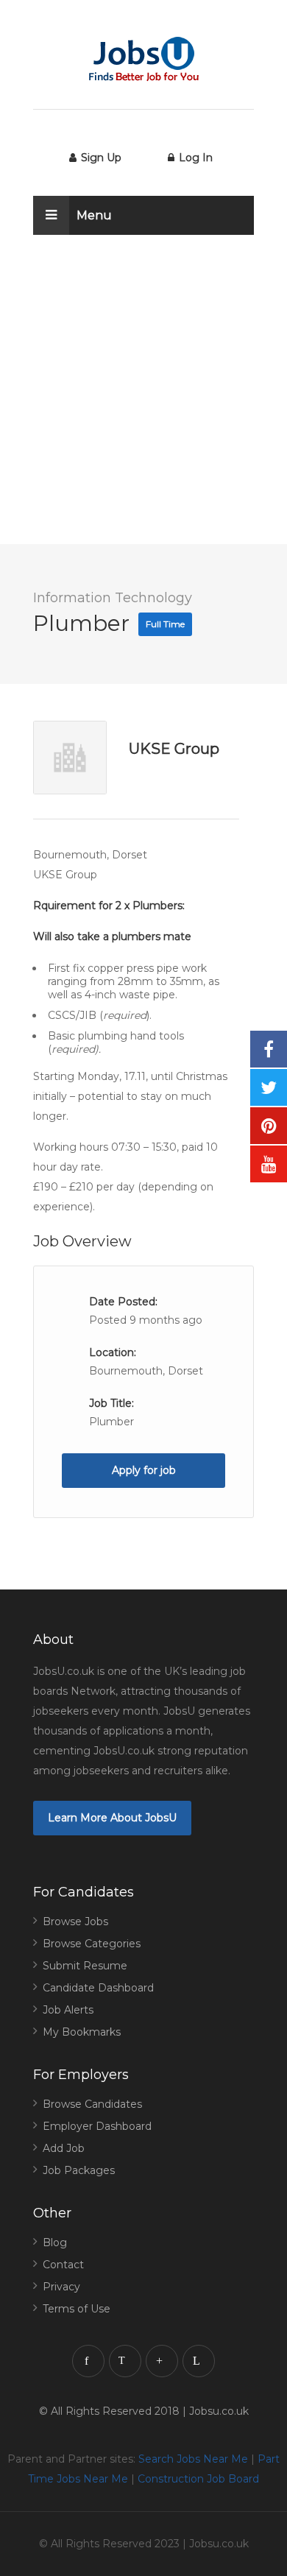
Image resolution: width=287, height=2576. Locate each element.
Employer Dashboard (97, 2126)
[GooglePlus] (162, 2361)
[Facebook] (88, 2361)
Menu (94, 215)
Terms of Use (77, 2309)
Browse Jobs (75, 1922)
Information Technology (113, 598)
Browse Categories (92, 1944)
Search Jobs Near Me (193, 2459)
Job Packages (79, 2170)
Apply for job (144, 1470)
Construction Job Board (198, 2479)
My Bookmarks (82, 2032)
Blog (55, 2242)
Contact (63, 2265)
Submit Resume (85, 1966)
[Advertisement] (143, 400)
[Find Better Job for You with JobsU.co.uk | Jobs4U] (143, 59)
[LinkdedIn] (199, 2361)
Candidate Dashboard (98, 1988)
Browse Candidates (92, 2104)
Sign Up (100, 158)
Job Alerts (68, 2010)
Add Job (64, 2148)
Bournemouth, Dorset (146, 1371)
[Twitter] (125, 2361)
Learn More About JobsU (112, 1818)
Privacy (61, 2287)
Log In (194, 158)
